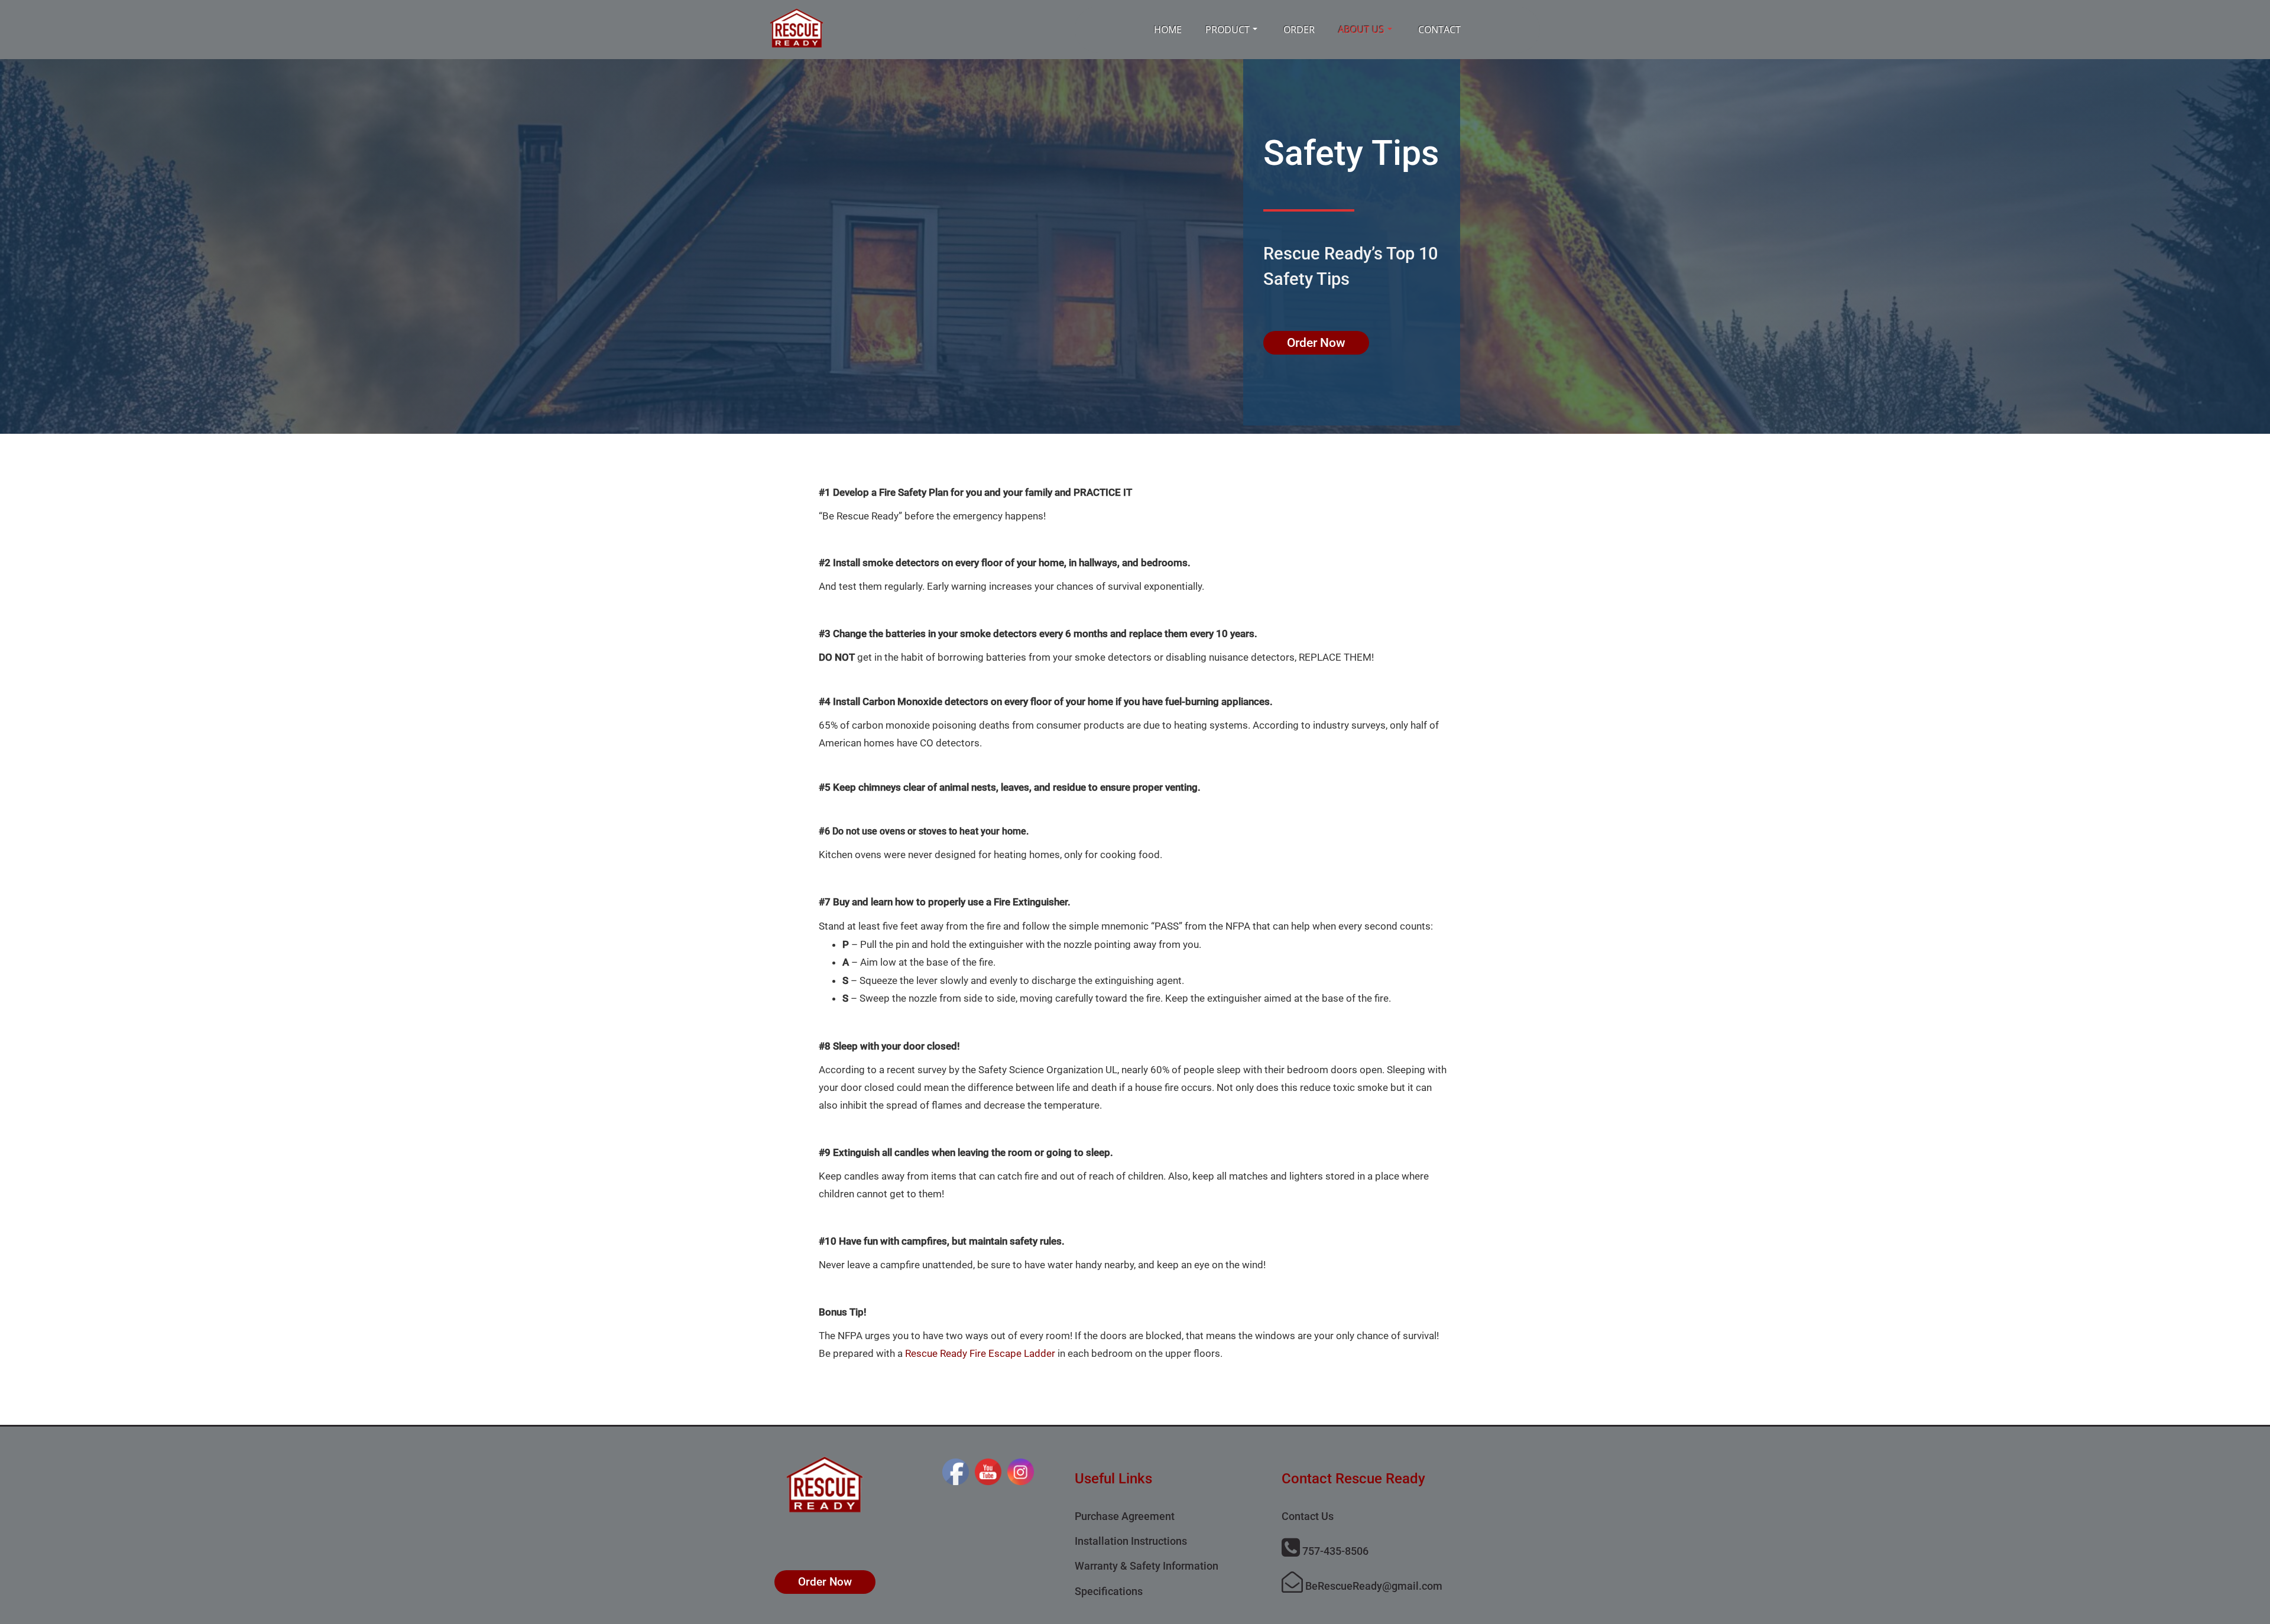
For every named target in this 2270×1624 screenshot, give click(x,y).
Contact (1439, 30)
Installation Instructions (1131, 1541)
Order (1299, 30)
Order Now (1316, 343)
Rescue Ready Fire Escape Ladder (980, 1353)
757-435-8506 (1334, 1551)
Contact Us (1308, 1516)
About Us (1361, 30)
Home (1168, 30)
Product (1228, 30)
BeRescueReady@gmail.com (1373, 1586)
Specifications (1109, 1591)
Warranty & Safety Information (1147, 1566)
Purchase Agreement (1125, 1516)
